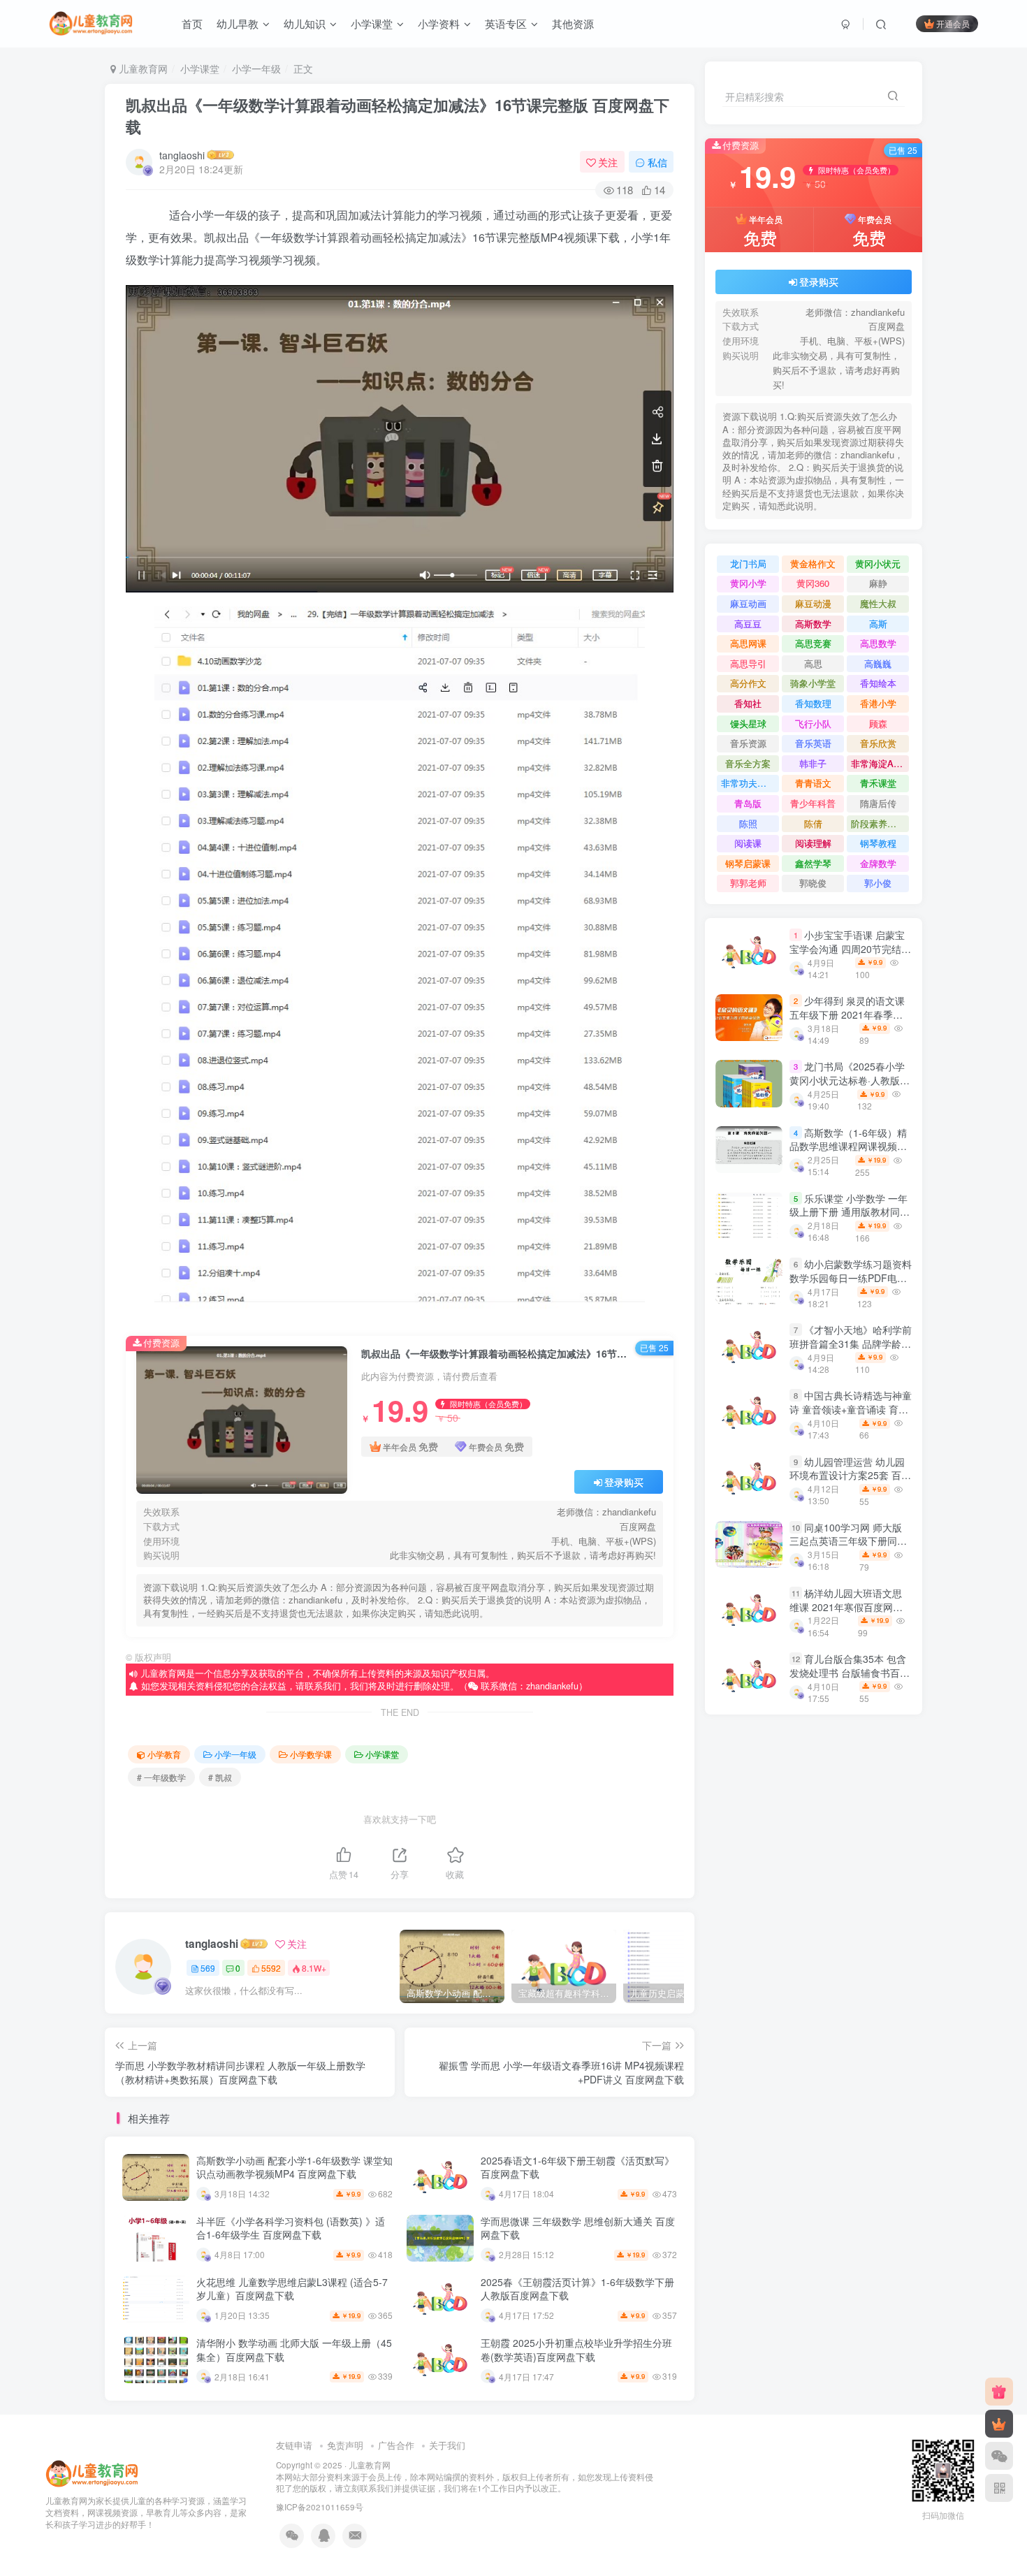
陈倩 (813, 823)
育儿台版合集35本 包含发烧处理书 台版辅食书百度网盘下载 (850, 1672)
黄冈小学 (748, 583)
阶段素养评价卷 (880, 823)
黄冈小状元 (878, 563)
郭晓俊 (813, 883)
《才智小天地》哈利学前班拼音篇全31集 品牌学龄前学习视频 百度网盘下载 (851, 1343)
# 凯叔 (220, 1777)
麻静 (878, 583)
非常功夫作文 (748, 783)
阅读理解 (813, 843)
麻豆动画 (748, 603)
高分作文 (748, 683)
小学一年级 (256, 68)
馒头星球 (748, 723)
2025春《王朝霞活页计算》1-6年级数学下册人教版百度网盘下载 (577, 2289)
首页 (192, 23)
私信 (657, 162)
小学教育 (164, 1754)
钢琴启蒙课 (748, 863)
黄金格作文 (813, 563)
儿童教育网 (142, 68)
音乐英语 (813, 743)
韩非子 (813, 763)
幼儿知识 (305, 23)
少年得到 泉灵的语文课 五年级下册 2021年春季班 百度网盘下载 (847, 1014)
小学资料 (439, 23)
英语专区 (506, 23)
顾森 (878, 723)
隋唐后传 (878, 803)
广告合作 (396, 2445)
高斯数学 (813, 624)
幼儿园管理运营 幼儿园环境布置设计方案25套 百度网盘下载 (850, 1475)
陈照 (748, 823)
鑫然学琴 (813, 863)
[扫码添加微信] (999, 2456)
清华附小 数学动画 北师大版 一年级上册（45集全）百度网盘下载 (294, 2350)
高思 (813, 663)
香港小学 (878, 703)
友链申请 (294, 2445)
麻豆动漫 (813, 603)
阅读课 (748, 843)
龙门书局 (748, 563)
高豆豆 (748, 624)
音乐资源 (748, 743)
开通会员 (953, 23)
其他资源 (573, 23)
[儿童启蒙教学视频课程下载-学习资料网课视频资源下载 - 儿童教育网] (92, 2473)
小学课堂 (372, 23)
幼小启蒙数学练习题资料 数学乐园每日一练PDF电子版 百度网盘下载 (851, 1278)
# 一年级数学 (161, 1777)
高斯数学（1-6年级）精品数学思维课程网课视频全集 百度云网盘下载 (848, 1146)
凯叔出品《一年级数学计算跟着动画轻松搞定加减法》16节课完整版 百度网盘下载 (398, 116)
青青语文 (813, 783)
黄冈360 (813, 583)
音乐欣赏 (878, 743)
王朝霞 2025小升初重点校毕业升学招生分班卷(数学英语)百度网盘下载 (576, 2350)
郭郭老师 (748, 883)
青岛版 (748, 803)
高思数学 (878, 643)
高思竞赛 (813, 643)
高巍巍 (878, 663)
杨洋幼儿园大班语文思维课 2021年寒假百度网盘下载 (846, 1607)
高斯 (878, 624)
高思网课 (748, 643)
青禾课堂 (878, 783)
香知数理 (813, 703)
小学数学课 (311, 1754)
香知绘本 (878, 683)
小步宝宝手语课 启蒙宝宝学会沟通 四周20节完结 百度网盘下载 (847, 948)
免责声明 (345, 2445)
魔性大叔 (878, 603)
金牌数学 (878, 863)
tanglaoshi (182, 155)
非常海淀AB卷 (880, 763)
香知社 (748, 703)
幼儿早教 (238, 23)
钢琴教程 (878, 843)
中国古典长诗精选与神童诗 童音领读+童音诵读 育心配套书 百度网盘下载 (851, 1409)
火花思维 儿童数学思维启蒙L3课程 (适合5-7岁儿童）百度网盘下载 (292, 2289)
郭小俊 (878, 883)
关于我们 (447, 2445)
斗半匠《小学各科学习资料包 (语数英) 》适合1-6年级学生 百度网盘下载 (291, 2228)
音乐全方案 (748, 763)
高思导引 (748, 663)
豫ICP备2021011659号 (320, 2507)
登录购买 (624, 1482)
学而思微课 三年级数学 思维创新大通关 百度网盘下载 (578, 2228)
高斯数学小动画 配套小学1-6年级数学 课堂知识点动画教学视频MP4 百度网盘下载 (294, 2167)
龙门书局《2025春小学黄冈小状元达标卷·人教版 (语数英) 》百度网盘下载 (847, 1080)
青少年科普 (813, 803)
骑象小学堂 (813, 683)
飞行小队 (813, 723)
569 (208, 1968)
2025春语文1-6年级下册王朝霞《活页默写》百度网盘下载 (577, 2167)
